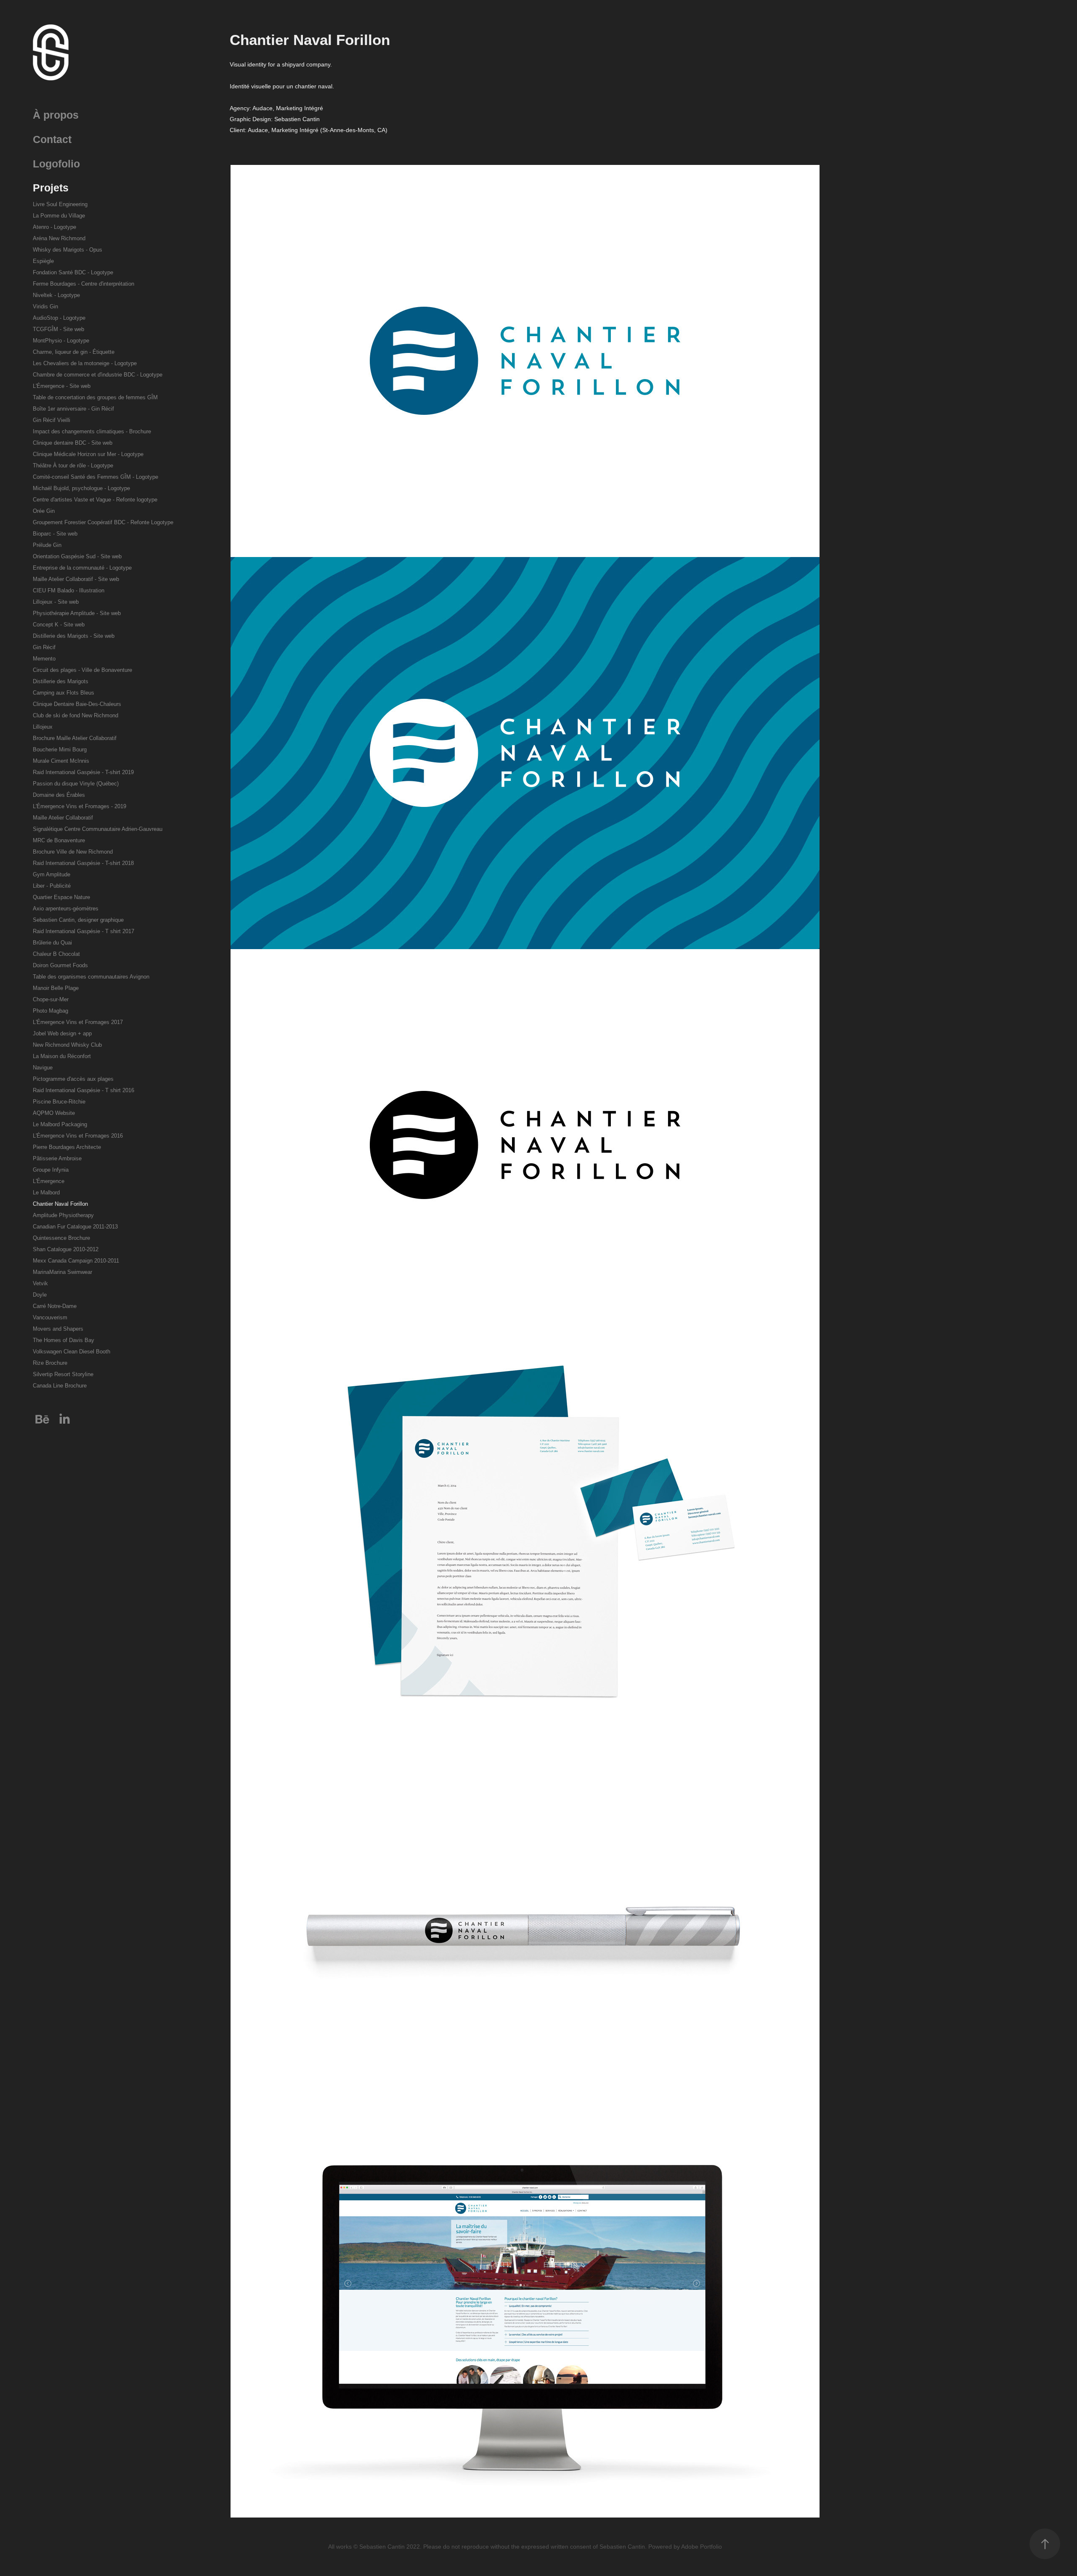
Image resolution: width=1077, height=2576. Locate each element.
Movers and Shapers (58, 1329)
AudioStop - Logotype (59, 318)
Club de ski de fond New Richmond (76, 715)
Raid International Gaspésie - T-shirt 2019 (83, 772)
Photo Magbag (50, 1011)
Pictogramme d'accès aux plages (73, 1079)
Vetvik (40, 1283)
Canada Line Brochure (60, 1386)
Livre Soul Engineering (60, 204)
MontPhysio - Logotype (61, 341)
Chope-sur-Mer (51, 999)
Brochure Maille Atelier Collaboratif (75, 738)
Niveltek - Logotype (56, 295)
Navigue (43, 1068)
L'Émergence (49, 1181)
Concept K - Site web (59, 625)
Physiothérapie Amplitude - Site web (77, 613)
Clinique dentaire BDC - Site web (73, 443)
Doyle (40, 1295)
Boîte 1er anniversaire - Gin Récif (73, 409)
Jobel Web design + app (62, 1033)
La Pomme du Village (59, 216)
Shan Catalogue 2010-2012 (66, 1249)
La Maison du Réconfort (62, 1056)
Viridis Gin (45, 306)
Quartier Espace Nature (61, 897)
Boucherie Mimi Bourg (60, 749)
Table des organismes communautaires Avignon (91, 977)
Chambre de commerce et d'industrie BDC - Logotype (98, 375)
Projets (51, 188)
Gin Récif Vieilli (52, 420)
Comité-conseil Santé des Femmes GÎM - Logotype (95, 477)
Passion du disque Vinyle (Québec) (76, 784)
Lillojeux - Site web (56, 602)
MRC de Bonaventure (59, 840)
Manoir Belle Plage (56, 988)
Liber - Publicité (52, 886)
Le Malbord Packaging (60, 1124)
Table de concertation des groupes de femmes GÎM (95, 397)
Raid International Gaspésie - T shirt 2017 (84, 931)
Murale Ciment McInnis (61, 761)
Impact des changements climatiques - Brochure (92, 431)
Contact (52, 139)
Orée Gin (44, 511)
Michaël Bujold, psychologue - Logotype (81, 488)
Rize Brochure (50, 1363)
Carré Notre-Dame (55, 1306)
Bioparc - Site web (55, 534)
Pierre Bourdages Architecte (67, 1147)
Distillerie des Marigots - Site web (74, 636)
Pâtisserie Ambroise (57, 1158)
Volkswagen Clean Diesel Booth (72, 1352)
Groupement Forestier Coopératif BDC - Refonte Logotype (103, 522)
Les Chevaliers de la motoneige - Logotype (85, 363)
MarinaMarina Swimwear (62, 1272)
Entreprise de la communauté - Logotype (82, 568)
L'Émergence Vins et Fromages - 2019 (80, 806)
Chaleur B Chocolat (56, 954)
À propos (56, 115)
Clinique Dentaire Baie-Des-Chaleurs (77, 704)
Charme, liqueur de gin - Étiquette (74, 352)
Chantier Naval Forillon (60, 1204)
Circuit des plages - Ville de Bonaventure (82, 670)
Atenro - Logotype (54, 227)
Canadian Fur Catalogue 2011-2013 (75, 1227)
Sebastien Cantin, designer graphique (78, 920)
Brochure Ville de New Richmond (73, 852)
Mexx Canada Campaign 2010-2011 (76, 1261)
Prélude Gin (47, 545)
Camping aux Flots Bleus (64, 693)
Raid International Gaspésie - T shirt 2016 (84, 1090)
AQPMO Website (54, 1113)
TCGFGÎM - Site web (58, 329)
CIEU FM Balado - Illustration (69, 590)
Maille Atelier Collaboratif (63, 818)
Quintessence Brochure (61, 1238)
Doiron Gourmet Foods (60, 965)
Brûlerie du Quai (52, 943)
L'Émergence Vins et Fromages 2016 (78, 1136)
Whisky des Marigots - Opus (68, 250)
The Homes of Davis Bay (64, 1340)
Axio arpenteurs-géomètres (66, 909)
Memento (44, 659)
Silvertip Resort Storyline (63, 1374)
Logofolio (56, 164)
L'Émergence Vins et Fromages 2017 (78, 1022)
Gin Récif (44, 647)
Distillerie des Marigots (61, 681)
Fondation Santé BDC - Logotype (73, 272)
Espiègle (43, 261)
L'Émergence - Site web (62, 386)
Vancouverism (50, 1317)
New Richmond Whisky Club (67, 1045)
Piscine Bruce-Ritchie (59, 1102)
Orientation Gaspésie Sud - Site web (77, 556)
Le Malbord (46, 1192)
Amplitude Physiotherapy (63, 1215)
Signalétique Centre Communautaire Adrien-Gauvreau (98, 829)
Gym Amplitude (52, 874)
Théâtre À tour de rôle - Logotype (73, 466)
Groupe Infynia (51, 1170)
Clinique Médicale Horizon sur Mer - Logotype (88, 454)
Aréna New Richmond (59, 238)
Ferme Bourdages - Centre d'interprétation (84, 284)
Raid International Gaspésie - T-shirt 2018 (83, 863)
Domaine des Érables (59, 795)
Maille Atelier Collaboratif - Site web (76, 579)
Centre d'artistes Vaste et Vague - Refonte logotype (95, 500)
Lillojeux (43, 727)
